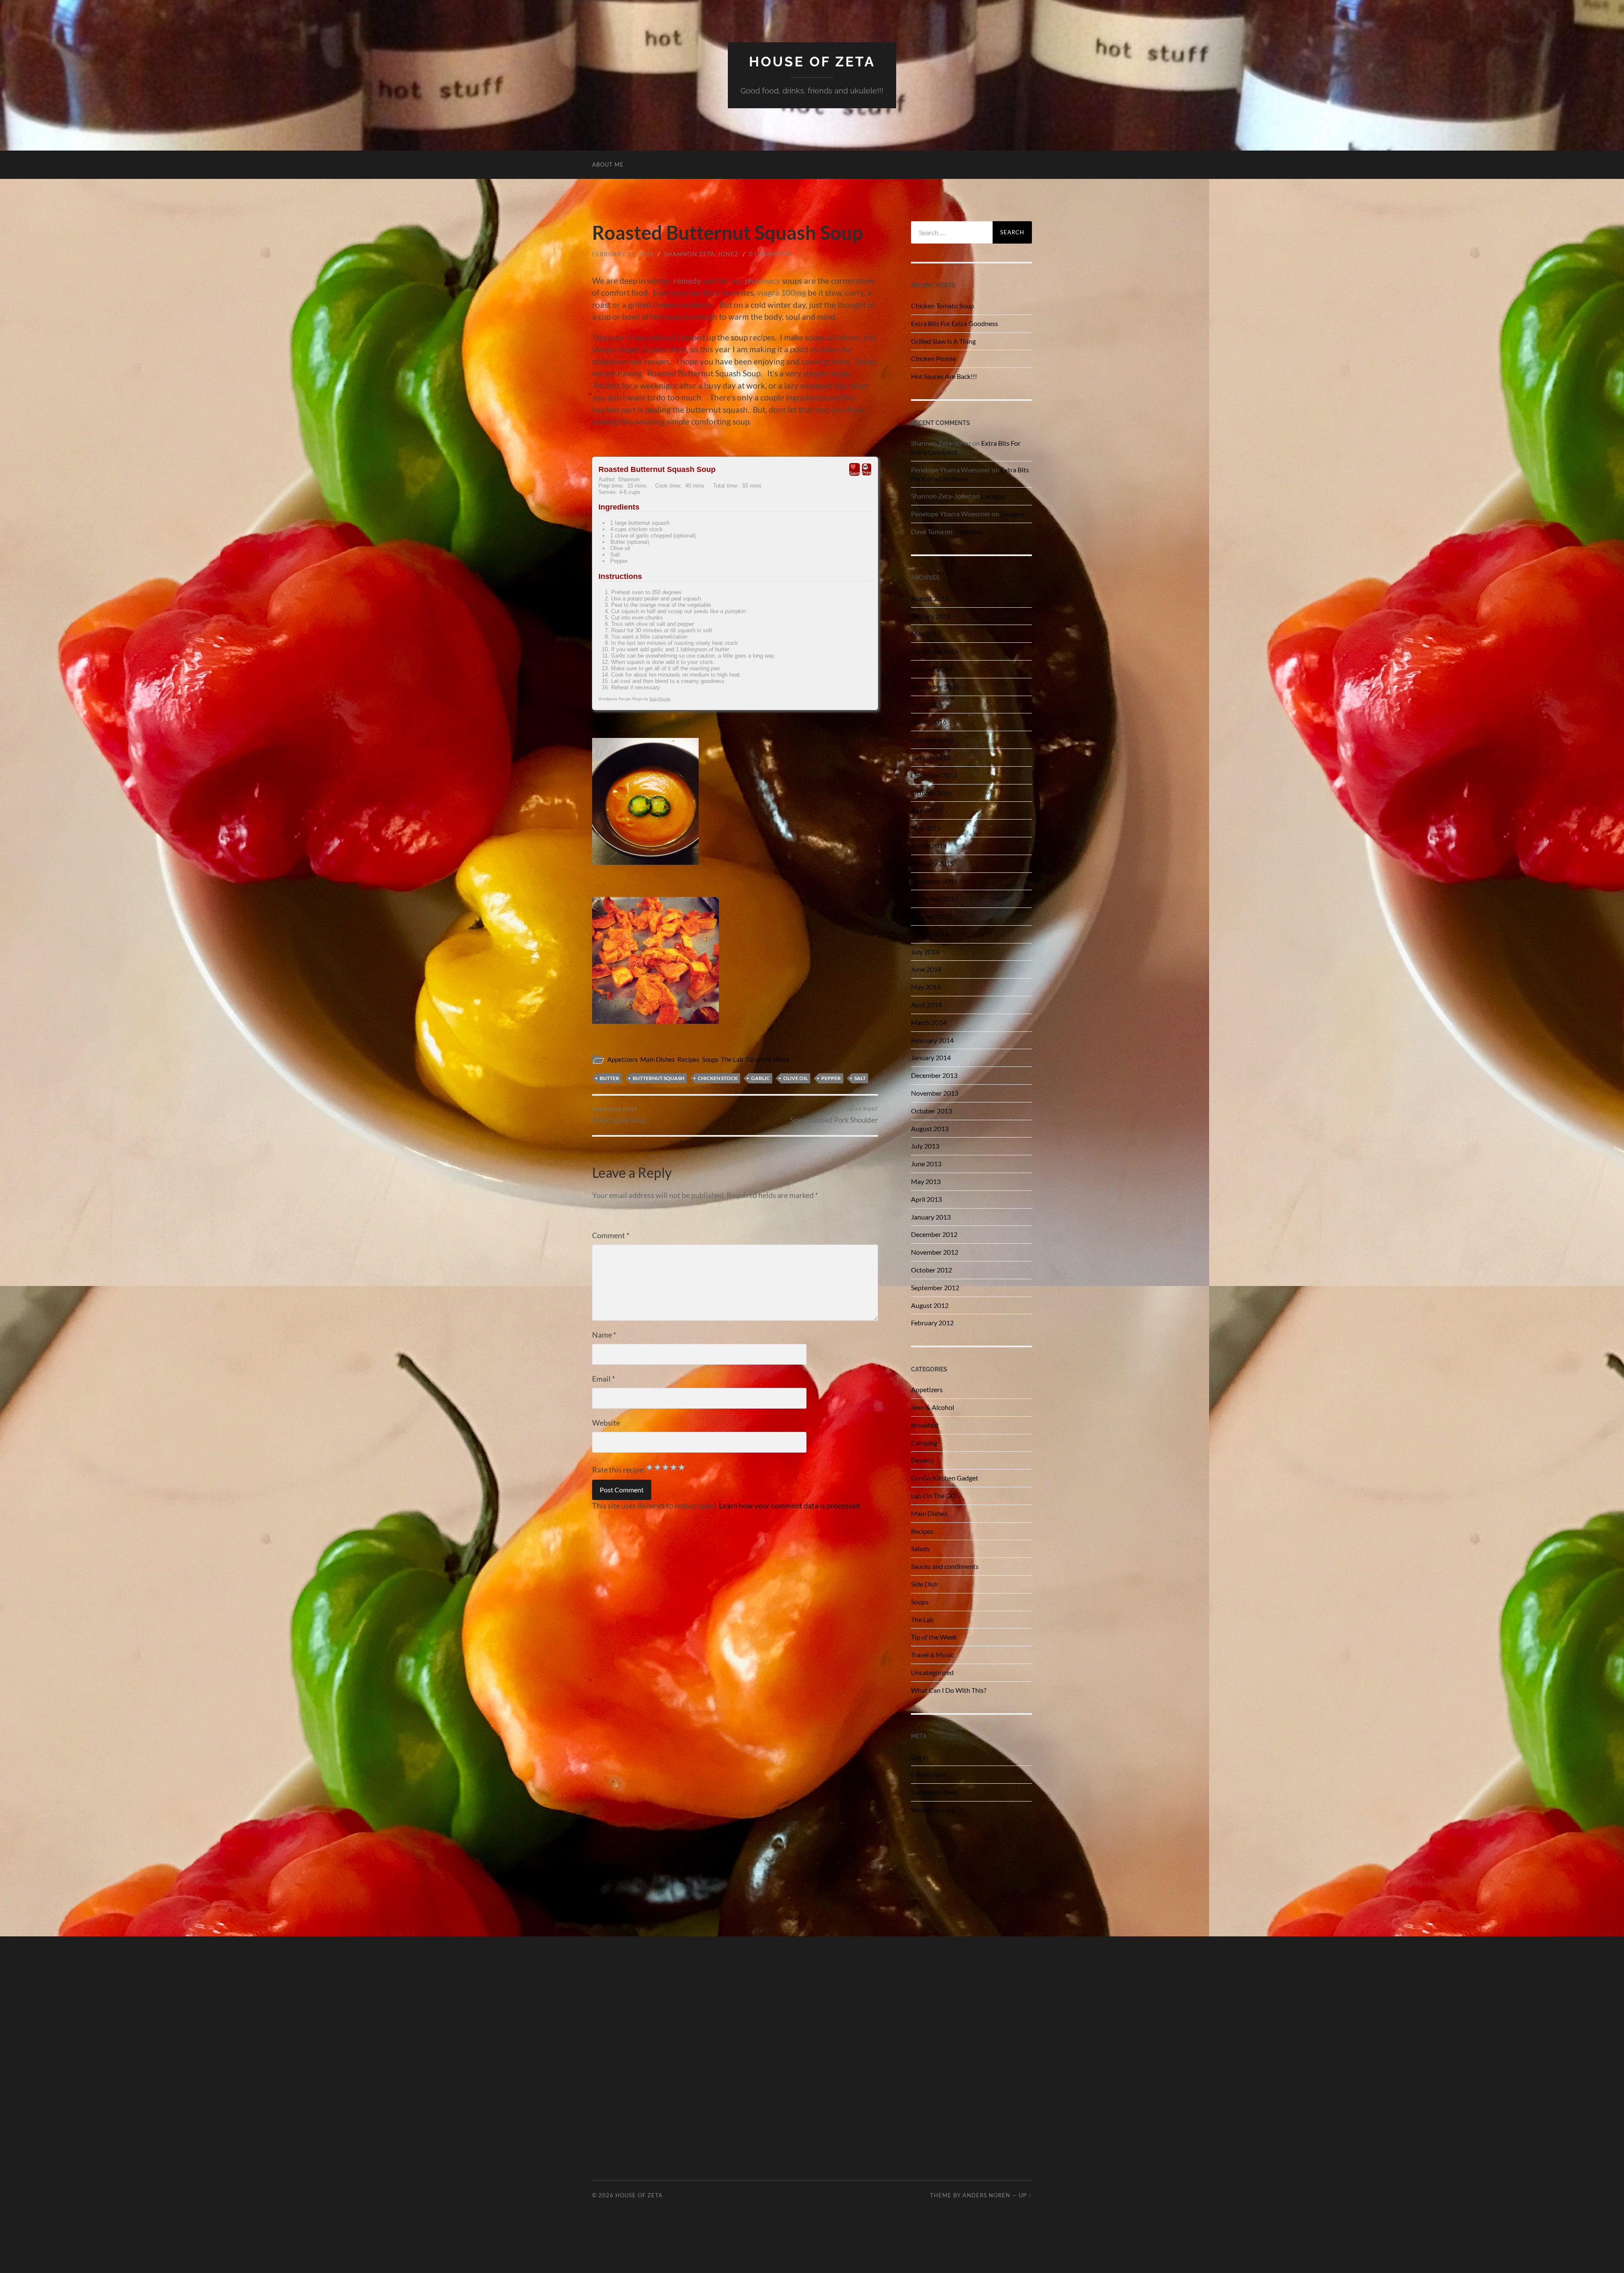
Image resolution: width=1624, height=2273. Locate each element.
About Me (608, 165)
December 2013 (934, 1075)
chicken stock (718, 1078)
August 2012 (930, 1305)
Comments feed (934, 1792)
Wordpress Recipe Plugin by (635, 699)
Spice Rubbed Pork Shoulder (834, 1115)
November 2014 (935, 898)
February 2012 (932, 1323)
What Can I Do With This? (949, 1690)
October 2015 (931, 793)
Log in (920, 1757)
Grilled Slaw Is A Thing (943, 341)
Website (606, 1423)
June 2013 (926, 1164)
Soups (710, 1059)
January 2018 (931, 616)
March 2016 (929, 722)
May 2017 (926, 633)
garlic (760, 1078)
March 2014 (929, 1022)
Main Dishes (658, 1059)
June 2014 (926, 969)
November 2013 (935, 1093)
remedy (687, 281)
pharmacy (763, 281)
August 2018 (930, 598)
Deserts (922, 1460)
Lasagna (993, 496)
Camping (924, 1443)
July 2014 (925, 952)
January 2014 (931, 1057)
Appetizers (623, 1059)
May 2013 (926, 1181)
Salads (920, 1548)
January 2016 (931, 757)
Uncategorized (932, 1672)
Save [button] (855, 473)
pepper (831, 1078)
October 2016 (931, 669)
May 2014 (926, 987)
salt (860, 1078)
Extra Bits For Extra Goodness (955, 323)
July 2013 (925, 1146)
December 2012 (934, 1234)
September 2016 (935, 687)
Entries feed (928, 1774)
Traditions (968, 531)
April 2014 (926, 1005)
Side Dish (924, 1584)
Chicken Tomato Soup (942, 306)
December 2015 (934, 775)
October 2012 (931, 1270)
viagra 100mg (782, 292)
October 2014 (931, 916)
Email (604, 1379)
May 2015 (926, 828)
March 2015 (929, 846)
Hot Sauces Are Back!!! (944, 376)
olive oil (796, 1078)
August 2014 (930, 934)
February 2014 (932, 1040)
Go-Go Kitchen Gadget (945, 1478)
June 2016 (926, 704)
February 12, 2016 (623, 254)
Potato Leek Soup (619, 1115)
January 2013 (931, 1217)
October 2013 (931, 1111)
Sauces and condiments (945, 1566)
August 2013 (930, 1128)
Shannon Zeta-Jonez (701, 254)
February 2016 (932, 739)
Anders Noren (986, 2195)
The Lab (732, 1059)
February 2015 (932, 863)
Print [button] (867, 473)
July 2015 (925, 810)
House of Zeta (812, 62)
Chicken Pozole (933, 358)
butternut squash (658, 1078)
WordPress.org (933, 1810)
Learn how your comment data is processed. (790, 1505)
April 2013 (926, 1199)
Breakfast (925, 1425)
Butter (609, 1078)
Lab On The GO (934, 1496)
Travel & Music (932, 1655)
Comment (611, 1235)
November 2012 (935, 1252)
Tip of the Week (768, 1059)
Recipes (689, 1059)
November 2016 (935, 651)
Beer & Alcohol (933, 1407)
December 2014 (934, 881)
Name (604, 1335)
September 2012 (935, 1287)
